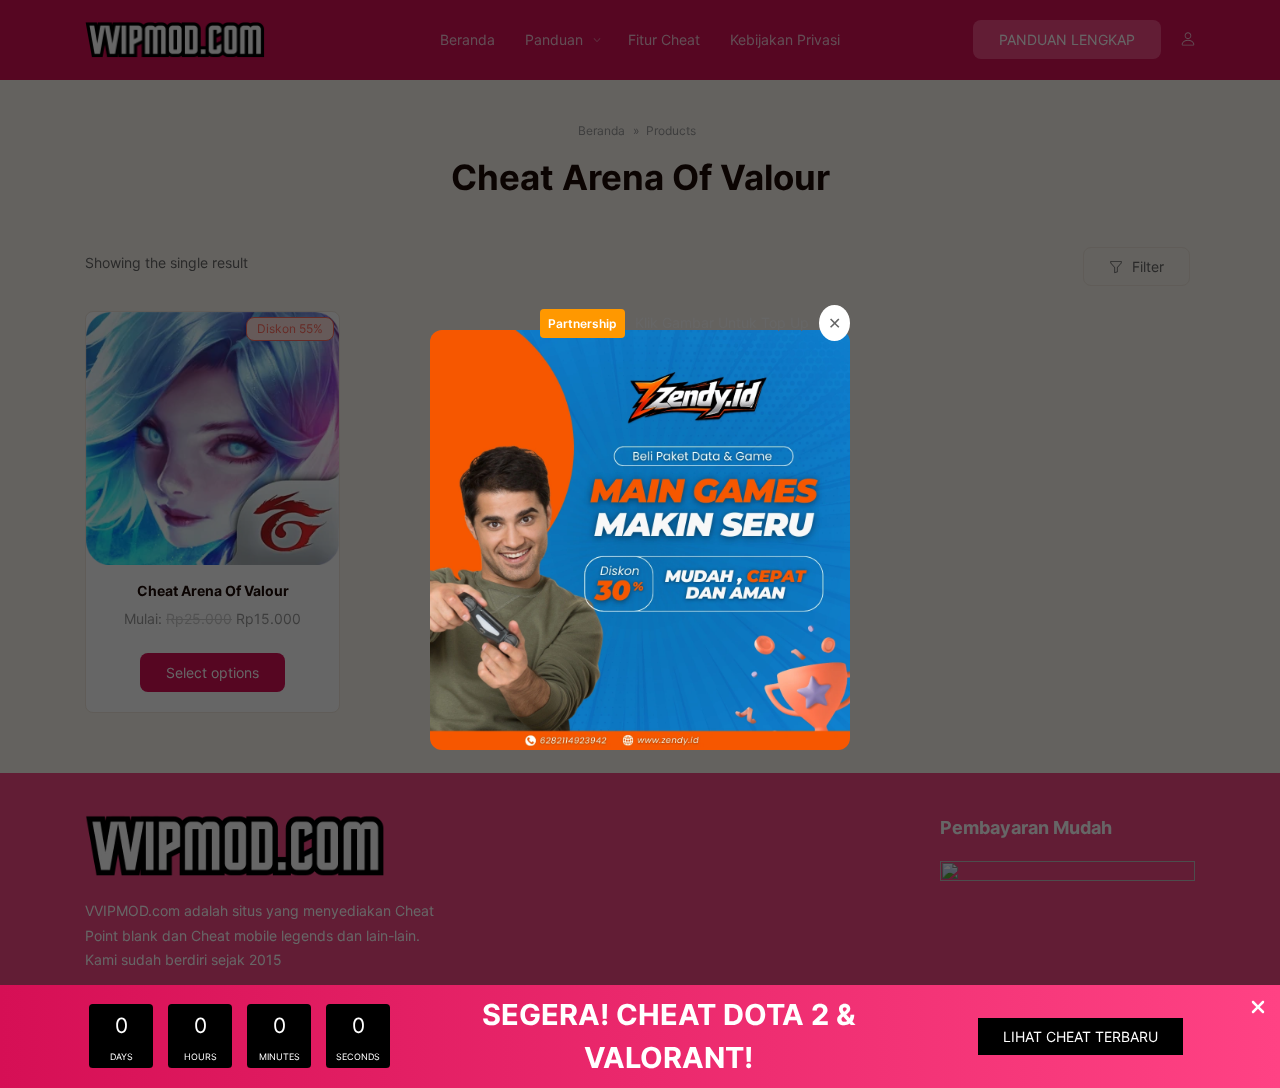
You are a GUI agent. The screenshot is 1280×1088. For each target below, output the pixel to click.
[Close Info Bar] (1258, 1008)
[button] (1080, 1036)
